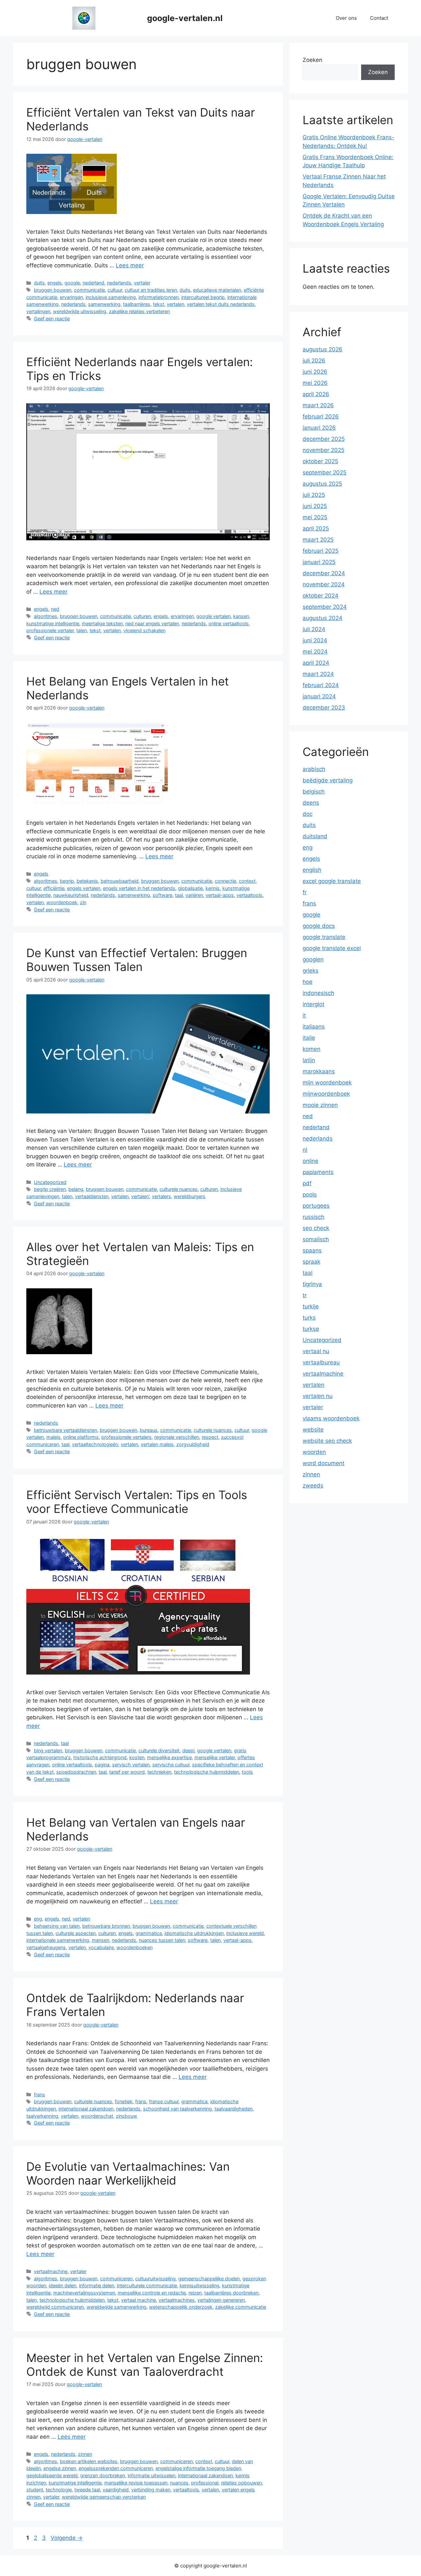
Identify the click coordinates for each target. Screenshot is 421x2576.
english (312, 870)
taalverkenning (42, 2116)
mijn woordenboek (327, 1083)
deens (311, 803)
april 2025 (316, 528)
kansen (241, 616)
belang (76, 1189)
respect (210, 1437)
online (310, 1161)
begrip (67, 881)
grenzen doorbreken (103, 2475)
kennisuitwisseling (199, 2285)
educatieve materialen (217, 290)
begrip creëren (50, 1189)
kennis (213, 888)
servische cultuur (171, 1765)
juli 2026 (314, 361)
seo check (316, 1228)
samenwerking (104, 304)
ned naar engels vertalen (152, 623)
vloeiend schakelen (144, 630)
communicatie (89, 290)
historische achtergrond (100, 1757)
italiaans (314, 1027)
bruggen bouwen (53, 290)
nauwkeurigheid (71, 895)
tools (247, 1772)
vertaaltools (249, 895)
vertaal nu (316, 1351)
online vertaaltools (229, 623)
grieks (310, 971)
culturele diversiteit (159, 1750)
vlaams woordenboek (331, 1418)
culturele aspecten (76, 1933)
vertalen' (140, 1196)
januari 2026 (319, 428)
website (313, 1430)
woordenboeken (135, 1947)
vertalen (175, 304)
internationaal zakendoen (86, 2109)
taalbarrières (137, 304)
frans (39, 2094)
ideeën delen (62, 2285)
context (247, 881)
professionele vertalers (126, 1437)
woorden (314, 1452)
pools (310, 1194)
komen (311, 1049)
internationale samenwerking (58, 1940)
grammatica (149, 1933)
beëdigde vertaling (328, 780)
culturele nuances (179, 1189)
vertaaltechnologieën (95, 1444)
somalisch (316, 1239)
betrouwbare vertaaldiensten (65, 1430)
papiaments (318, 1172)
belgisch (314, 792)
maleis (53, 1437)
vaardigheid (116, 2490)
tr (305, 1295)
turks (309, 1318)
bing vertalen (48, 1750)
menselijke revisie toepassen (136, 2483)
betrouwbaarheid (120, 881)
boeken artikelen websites (89, 2461)
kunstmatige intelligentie (53, 623)
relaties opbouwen (241, 2483)
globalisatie (190, 888)
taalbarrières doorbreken (231, 2293)
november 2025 (323, 450)
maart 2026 (318, 405)
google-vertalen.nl (185, 18)
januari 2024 (319, 696)
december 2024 (324, 573)
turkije (311, 1306)
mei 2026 (315, 383)
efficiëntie (54, 888)
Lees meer (130, 265)
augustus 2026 (322, 349)
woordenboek (62, 902)
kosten (137, 1757)
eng (38, 1919)
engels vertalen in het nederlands (139, 888)
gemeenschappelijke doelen (209, 2279)
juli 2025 (314, 495)
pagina (102, 1765)
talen (82, 630)
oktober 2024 (321, 596)
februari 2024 (321, 685)
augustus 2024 (322, 618)
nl (305, 1150)
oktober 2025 (320, 461)
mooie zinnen (320, 1105)
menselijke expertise (169, 1757)
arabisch (314, 769)
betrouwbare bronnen (106, 1926)
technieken (159, 1772)
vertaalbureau (321, 1362)
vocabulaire (101, 1947)
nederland (93, 283)
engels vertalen (84, 888)
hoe (308, 982)
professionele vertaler (50, 630)
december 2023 (324, 708)
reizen (195, 2293)
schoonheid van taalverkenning (177, 2109)
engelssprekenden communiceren (116, 2468)
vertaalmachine (51, 2271)
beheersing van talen (57, 1926)
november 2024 (324, 584)
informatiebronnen (159, 297)
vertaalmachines (177, 2300)
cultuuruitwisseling (155, 2279)
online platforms (81, 1437)
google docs (319, 926)
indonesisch (318, 993)
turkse (311, 1329)
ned (55, 609)
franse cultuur (164, 2101)
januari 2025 (319, 562)
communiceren (116, 2279)
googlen (313, 959)
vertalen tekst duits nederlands (221, 304)
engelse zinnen (60, 2468)
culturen (142, 616)
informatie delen (97, 2285)
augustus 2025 (322, 484)
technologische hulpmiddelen (207, 1772)
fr (305, 892)
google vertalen (213, 616)
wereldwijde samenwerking (116, 2307)
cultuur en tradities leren (151, 290)
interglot (313, 1004)
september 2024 (325, 607)
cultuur (115, 290)
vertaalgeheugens (46, 1947)
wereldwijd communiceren (55, 2307)
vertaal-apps (220, 895)
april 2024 (316, 663)
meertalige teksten (102, 623)
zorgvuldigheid (193, 1444)
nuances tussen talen (162, 1940)
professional (205, 2483)
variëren (194, 895)
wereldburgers (190, 1196)
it (304, 1015)
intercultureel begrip (203, 297)
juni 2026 (315, 372)
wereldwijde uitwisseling (80, 311)
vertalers (161, 1196)
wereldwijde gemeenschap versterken (104, 2497)
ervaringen (71, 297)
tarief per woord (127, 1772)
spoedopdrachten (76, 1772)
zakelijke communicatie (241, 2307)
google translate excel (332, 948)
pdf (307, 1183)
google (72, 283)
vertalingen (38, 311)
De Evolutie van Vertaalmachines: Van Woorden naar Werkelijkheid (128, 2173)
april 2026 (316, 394)
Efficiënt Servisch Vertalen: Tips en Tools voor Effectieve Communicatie (137, 1502)
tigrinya (312, 1284)
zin (83, 902)
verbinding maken (151, 2490)
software (162, 895)
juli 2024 (314, 629)
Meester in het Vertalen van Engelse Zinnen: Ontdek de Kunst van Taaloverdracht (145, 2365)
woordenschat (97, 2116)
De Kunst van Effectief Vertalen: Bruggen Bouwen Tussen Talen (137, 960)
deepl (188, 1750)
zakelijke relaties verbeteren (139, 311)
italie (309, 1038)
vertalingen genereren (221, 2300)
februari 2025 (321, 551)
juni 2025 (315, 506)
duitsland (315, 836)
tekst (159, 304)
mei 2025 (315, 517)
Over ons (346, 18)
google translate (324, 937)
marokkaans (319, 1071)
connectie (225, 881)
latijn (309, 1060)
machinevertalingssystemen (84, 2293)
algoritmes (46, 616)
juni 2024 (315, 640)
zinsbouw (126, 2116)
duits (39, 283)
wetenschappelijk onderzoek (181, 2307)
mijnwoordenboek (326, 1094)
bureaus (149, 1430)
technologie (59, 2490)
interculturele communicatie (147, 2285)
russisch (313, 1217)
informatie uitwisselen (151, 2475)
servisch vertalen (131, 1765)
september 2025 (324, 472)
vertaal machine (138, 2300)
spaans (312, 1250)
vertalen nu (318, 1396)
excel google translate (332, 881)
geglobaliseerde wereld (52, 2475)
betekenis (87, 881)
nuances (179, 2483)
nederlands (119, 283)
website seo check (327, 1441)
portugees (316, 1206)
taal (179, 895)
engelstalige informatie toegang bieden (198, 2468)
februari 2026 (321, 416)
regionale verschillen (177, 1437)
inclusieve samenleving (111, 297)
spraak (311, 1262)
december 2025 (324, 439)
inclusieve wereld (245, 1933)
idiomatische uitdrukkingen (194, 1933)
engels (55, 283)
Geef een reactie (52, 319)
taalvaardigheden (234, 2109)
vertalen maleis (157, 1444)
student (35, 2490)
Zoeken (312, 60)
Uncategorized (50, 1182)
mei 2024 (315, 652)
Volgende (67, 2538)
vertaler (142, 283)
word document (323, 1463)
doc (308, 814)
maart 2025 (318, 540)
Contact (379, 18)
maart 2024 (318, 674)
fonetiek (124, 2101)
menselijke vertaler (215, 1757)
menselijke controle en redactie (152, 2293)
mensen (100, 1940)
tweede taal (87, 2490)
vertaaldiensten (92, 1196)
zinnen (85, 2454)
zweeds (313, 1486)
